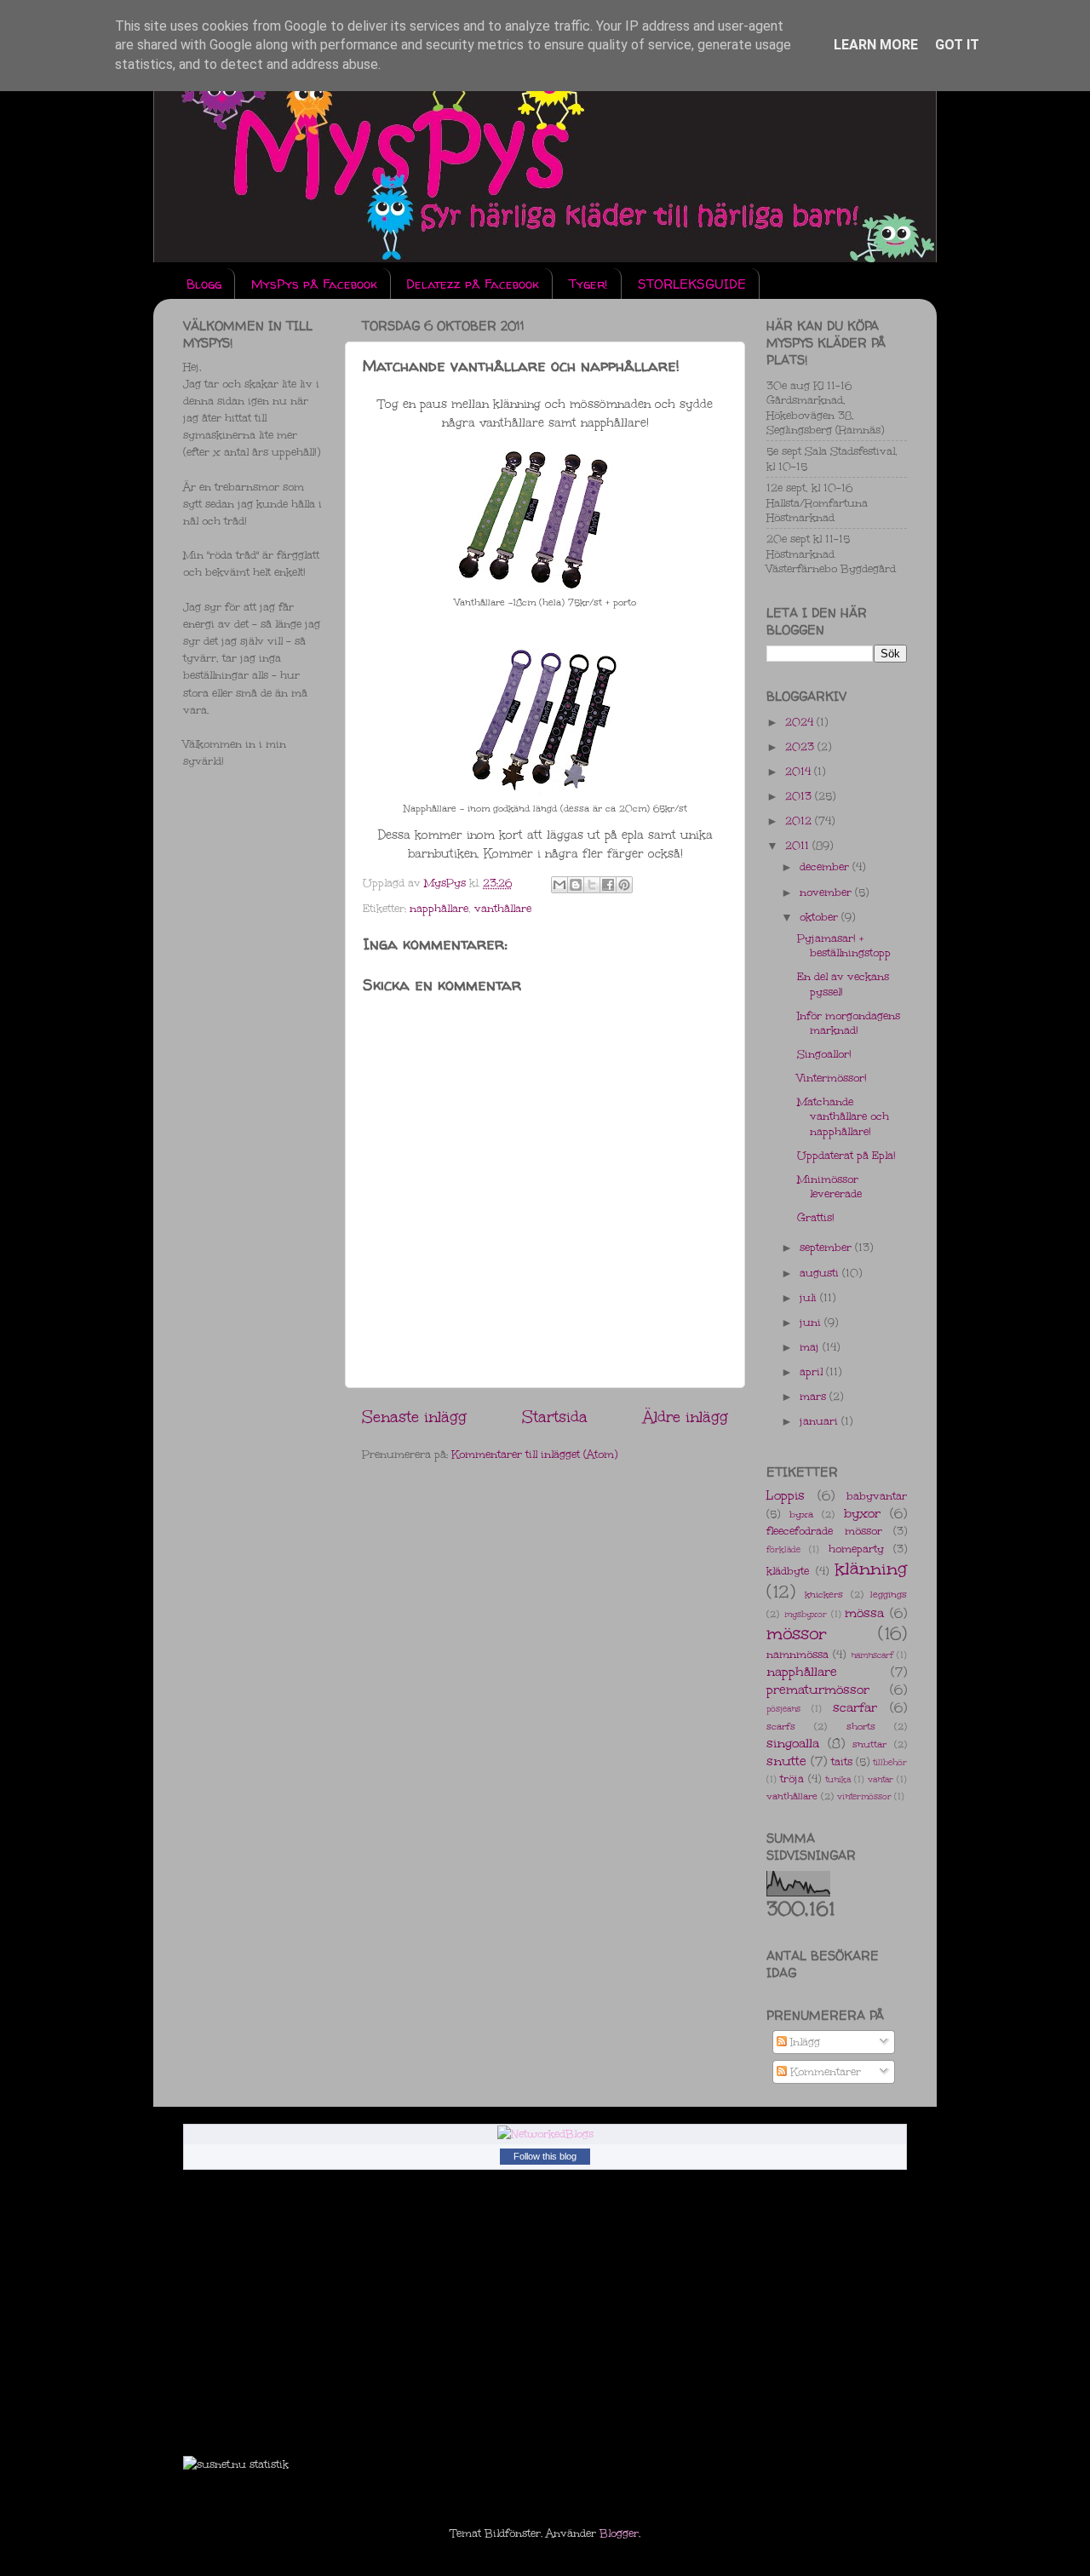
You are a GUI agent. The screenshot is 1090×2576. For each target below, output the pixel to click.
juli (810, 1297)
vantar (881, 1780)
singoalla (793, 1743)
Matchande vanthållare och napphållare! (843, 1116)
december (826, 866)
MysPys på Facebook (314, 284)
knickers (824, 1595)
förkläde (783, 1550)
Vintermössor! (832, 1078)
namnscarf (872, 1655)
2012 (800, 820)
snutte (786, 1761)
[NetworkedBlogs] (545, 2134)
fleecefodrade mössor (824, 1531)
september (827, 1247)
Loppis (786, 1495)
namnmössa (797, 1654)
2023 (801, 746)
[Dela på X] (592, 885)
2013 (800, 796)
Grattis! (816, 1217)
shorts (861, 1727)
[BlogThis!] (576, 885)
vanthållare (503, 908)
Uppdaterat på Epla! (846, 1155)
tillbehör (890, 1763)
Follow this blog (545, 2156)
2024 (801, 722)
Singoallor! (824, 1054)
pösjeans (783, 1709)
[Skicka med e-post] (559, 885)
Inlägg (803, 2042)
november (827, 892)
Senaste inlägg (414, 1417)
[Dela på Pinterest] (624, 885)
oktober (820, 917)
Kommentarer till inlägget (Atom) (534, 1454)
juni (812, 1322)
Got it (957, 45)
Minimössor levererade (829, 1186)
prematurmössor (818, 1690)
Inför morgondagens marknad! (849, 1023)
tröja (792, 1779)
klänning (871, 1569)
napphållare (439, 908)
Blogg (204, 284)
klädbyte (788, 1571)
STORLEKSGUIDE (692, 284)
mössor (797, 1633)
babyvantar (877, 1496)
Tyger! (588, 284)
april (813, 1371)
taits (842, 1761)
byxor (862, 1513)
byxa (801, 1515)
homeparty (856, 1549)
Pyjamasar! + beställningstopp (844, 945)
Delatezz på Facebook (473, 284)
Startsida (555, 1417)
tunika (838, 1780)
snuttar (869, 1744)
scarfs (781, 1727)
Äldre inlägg (686, 1417)
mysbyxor (806, 1615)
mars (815, 1396)
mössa (864, 1613)
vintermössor (864, 1797)
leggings (889, 1595)
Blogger (619, 2533)
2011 (799, 845)
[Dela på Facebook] (608, 885)
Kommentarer (824, 2071)
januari (820, 1421)
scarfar (855, 1707)
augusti (821, 1273)
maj (811, 1347)
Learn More (876, 45)
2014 (800, 771)
